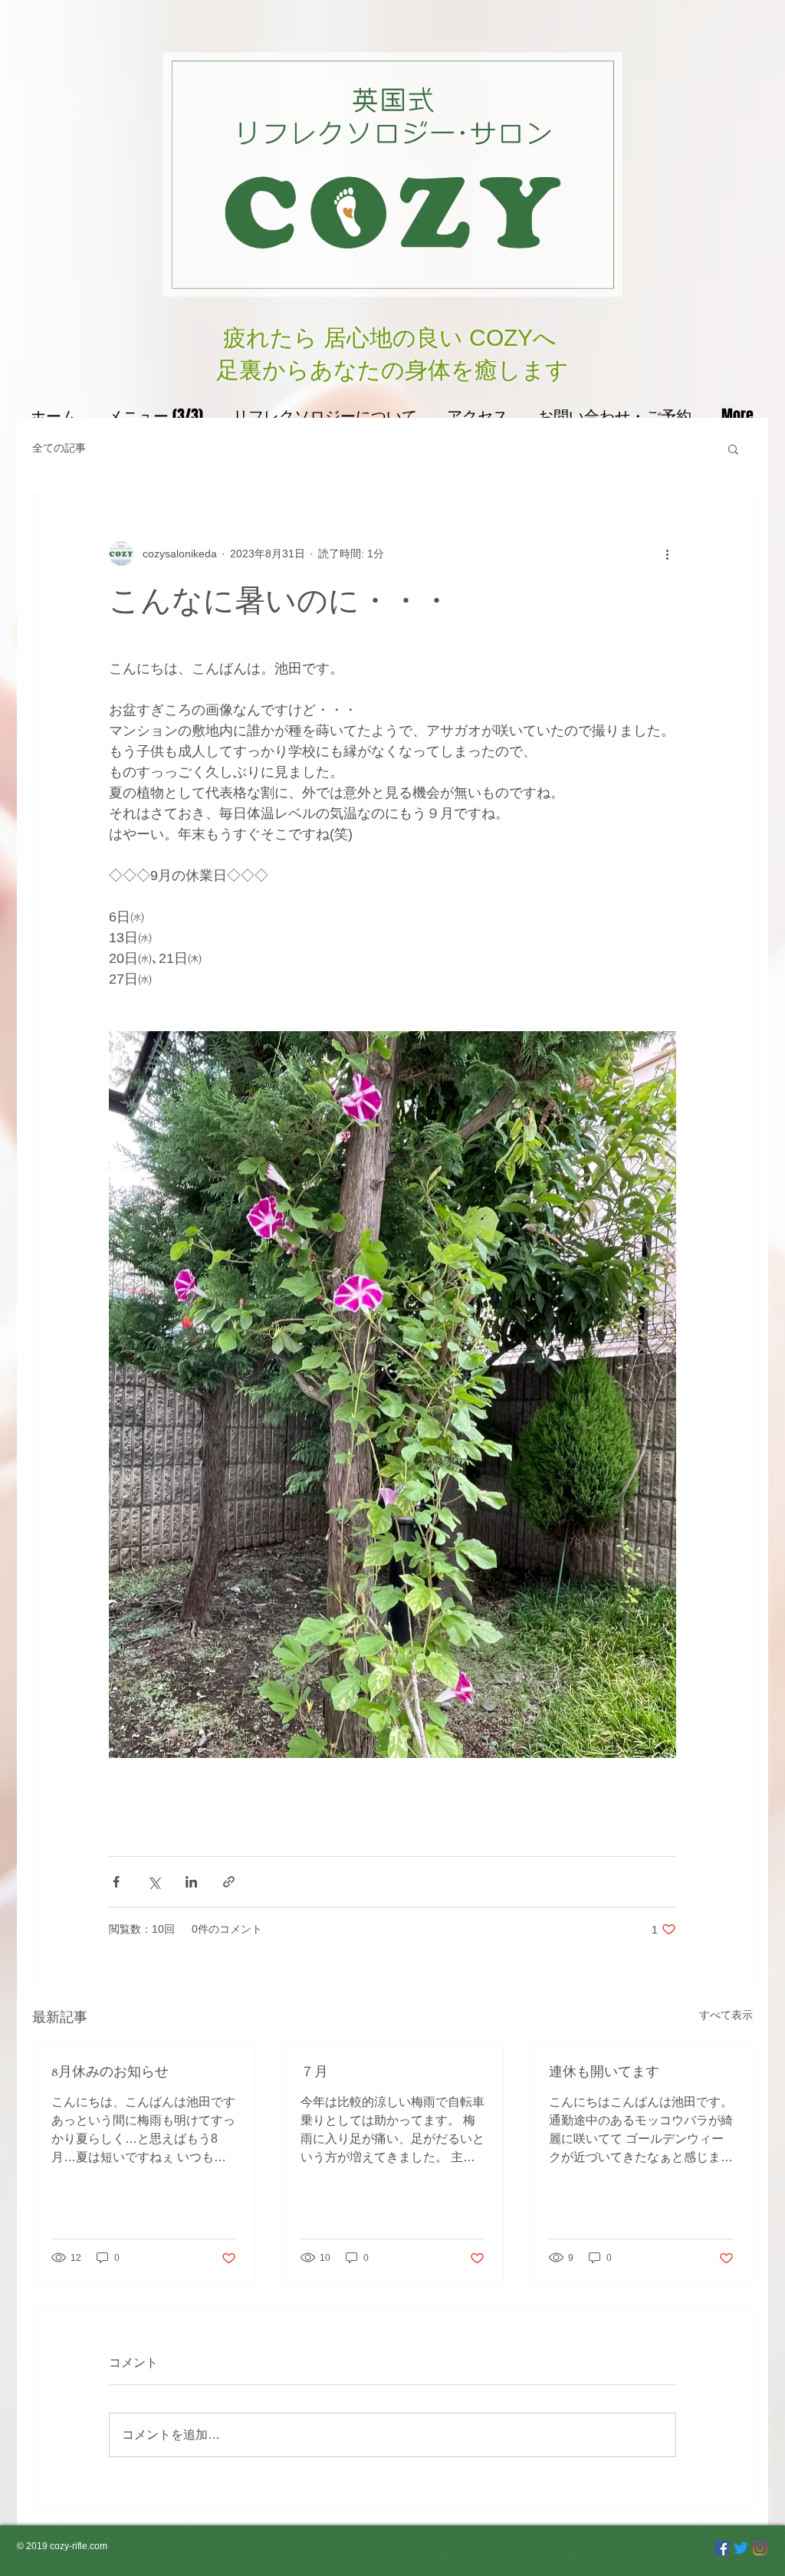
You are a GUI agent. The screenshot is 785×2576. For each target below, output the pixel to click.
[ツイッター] (741, 2548)
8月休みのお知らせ (110, 2072)
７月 (314, 2072)
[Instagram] (760, 2548)
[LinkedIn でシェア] (191, 1882)
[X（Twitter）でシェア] (154, 1882)
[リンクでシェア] (229, 1882)
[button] (733, 449)
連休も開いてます (604, 2072)
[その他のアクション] (667, 554)
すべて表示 (726, 2015)
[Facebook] (722, 2548)
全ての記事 (59, 448)
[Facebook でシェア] (116, 1882)
